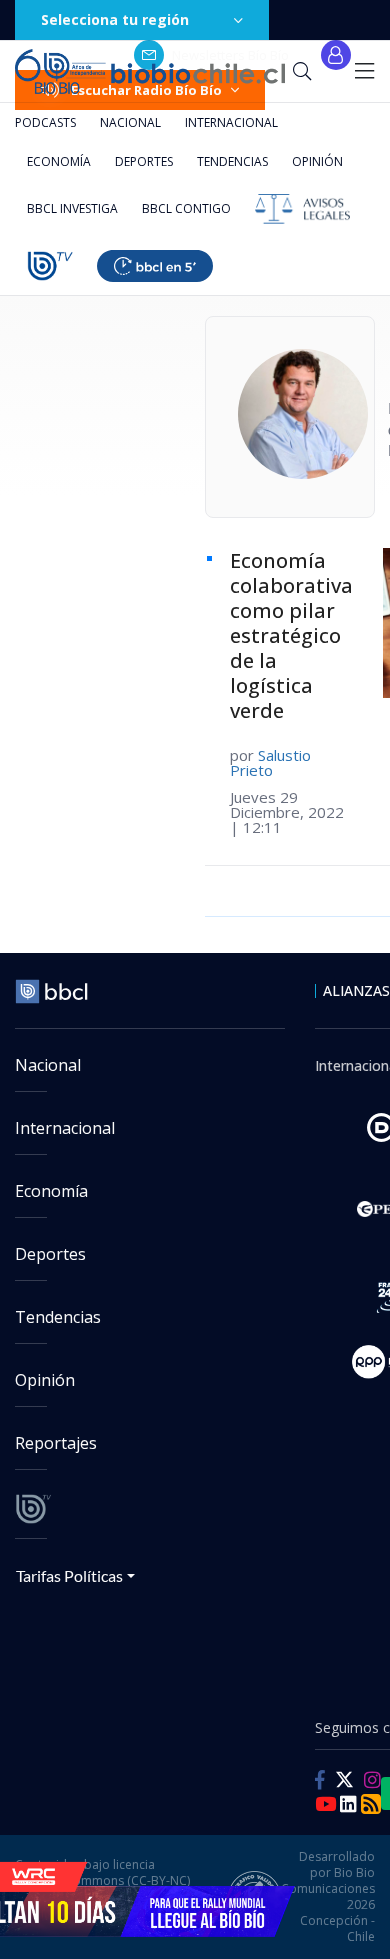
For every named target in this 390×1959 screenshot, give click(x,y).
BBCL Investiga (72, 208)
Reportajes (56, 1443)
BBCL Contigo (186, 208)
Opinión (317, 161)
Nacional (130, 122)
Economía (59, 161)
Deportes (144, 161)
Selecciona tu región (115, 19)
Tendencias (232, 161)
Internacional (231, 122)
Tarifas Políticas (69, 1575)
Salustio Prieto (270, 762)
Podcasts (45, 122)
